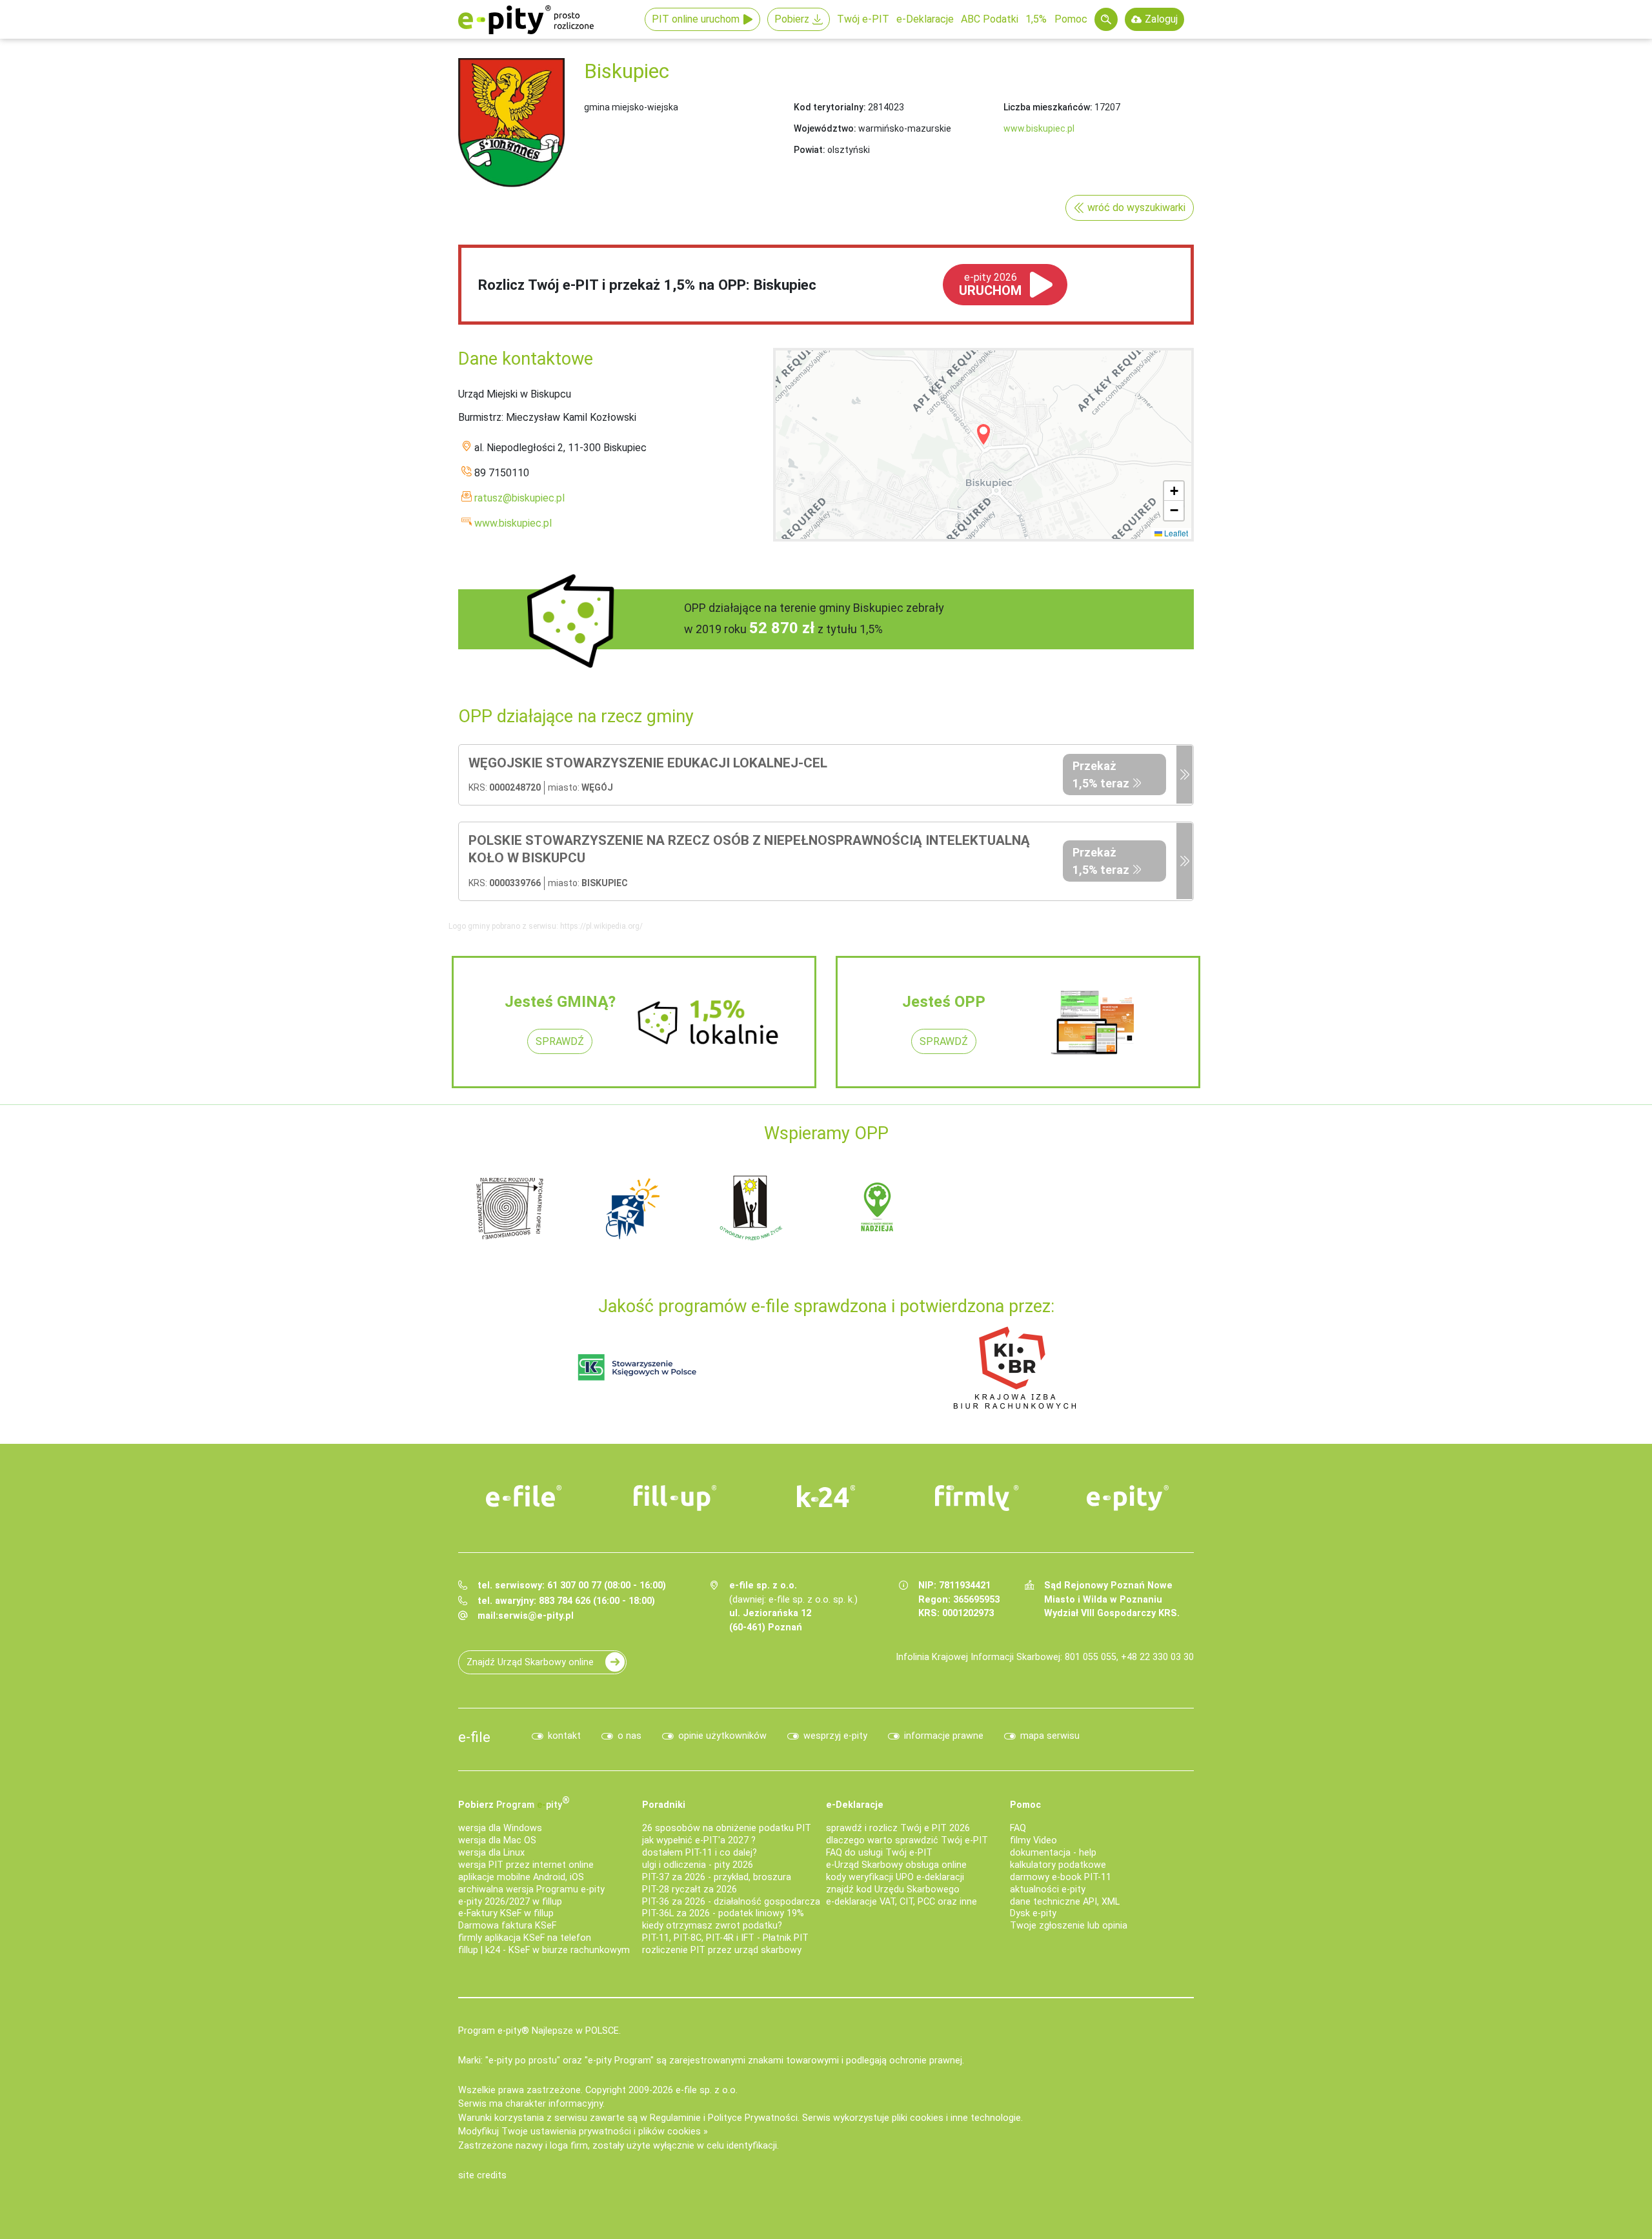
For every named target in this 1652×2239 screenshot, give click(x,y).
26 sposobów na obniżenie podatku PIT (727, 1828)
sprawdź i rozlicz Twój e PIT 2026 (898, 1828)
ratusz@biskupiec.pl (519, 498)
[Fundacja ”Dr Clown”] (878, 1207)
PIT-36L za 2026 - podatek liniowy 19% (723, 1913)
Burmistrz (480, 417)
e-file (474, 1737)
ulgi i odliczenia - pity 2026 (698, 1865)
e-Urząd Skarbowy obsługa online (896, 1865)
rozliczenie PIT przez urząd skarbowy (722, 1950)
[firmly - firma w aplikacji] (977, 1498)
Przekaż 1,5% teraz (1101, 775)
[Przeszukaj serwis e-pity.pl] (1106, 19)
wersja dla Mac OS (497, 1840)
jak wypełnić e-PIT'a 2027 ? (699, 1840)
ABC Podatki (990, 19)
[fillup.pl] (675, 1498)
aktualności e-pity (1048, 1889)
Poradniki (664, 1805)
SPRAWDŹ (560, 1041)
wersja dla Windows (500, 1828)
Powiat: (810, 150)
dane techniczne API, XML (1065, 1902)
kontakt (564, 1736)
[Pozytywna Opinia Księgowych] (637, 1367)
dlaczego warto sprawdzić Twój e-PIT (907, 1840)
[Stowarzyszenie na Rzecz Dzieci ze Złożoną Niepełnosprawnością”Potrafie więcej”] (755, 1207)
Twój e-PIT (863, 19)
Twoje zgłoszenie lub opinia (1069, 1926)
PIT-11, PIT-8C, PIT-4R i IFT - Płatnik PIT (725, 1938)
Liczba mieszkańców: (1048, 107)
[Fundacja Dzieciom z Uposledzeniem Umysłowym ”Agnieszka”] (510, 1207)
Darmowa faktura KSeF (507, 1926)
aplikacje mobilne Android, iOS (521, 1877)
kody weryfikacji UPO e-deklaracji (895, 1877)
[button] (983, 434)
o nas (630, 1736)
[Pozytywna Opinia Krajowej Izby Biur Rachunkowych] (1015, 1367)
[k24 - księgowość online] (826, 1496)
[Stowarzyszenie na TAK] (1123, 1207)
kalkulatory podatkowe (1058, 1865)
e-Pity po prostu (526, 19)
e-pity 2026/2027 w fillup (510, 1902)
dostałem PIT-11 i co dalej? (700, 1853)
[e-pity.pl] (1128, 1498)
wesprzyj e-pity (835, 1736)
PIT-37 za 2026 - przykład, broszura (717, 1877)
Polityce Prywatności (753, 2118)
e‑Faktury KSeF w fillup (506, 1913)
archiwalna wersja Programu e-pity (531, 1889)
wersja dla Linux (491, 1853)
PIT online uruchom (696, 19)
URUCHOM (990, 285)
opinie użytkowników (722, 1736)
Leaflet (1175, 533)
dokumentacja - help (1053, 1853)
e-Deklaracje (925, 19)
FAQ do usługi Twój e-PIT (879, 1853)
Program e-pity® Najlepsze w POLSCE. (539, 2031)
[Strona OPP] (1184, 775)
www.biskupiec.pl (1039, 128)
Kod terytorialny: (830, 107)
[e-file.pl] (524, 1496)
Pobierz (792, 19)
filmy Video (1033, 1840)
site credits (482, 2175)
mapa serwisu (1050, 1736)
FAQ (1018, 1828)
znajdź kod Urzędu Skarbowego (893, 1889)
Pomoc (1071, 19)
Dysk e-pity (1033, 1913)
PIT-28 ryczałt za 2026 (690, 1889)
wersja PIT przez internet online (526, 1865)
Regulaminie (675, 2118)
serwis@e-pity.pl (536, 1616)
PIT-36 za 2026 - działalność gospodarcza (731, 1902)
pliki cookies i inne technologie (956, 2118)
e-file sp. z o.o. (707, 2090)
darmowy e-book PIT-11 (1061, 1877)
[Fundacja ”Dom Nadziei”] (632, 1207)
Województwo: (825, 128)
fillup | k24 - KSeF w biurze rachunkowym (544, 1950)
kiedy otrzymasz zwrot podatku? (712, 1926)
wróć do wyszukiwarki (1136, 208)
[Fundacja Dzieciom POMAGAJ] (1000, 1207)
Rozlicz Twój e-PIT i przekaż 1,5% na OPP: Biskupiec (647, 285)
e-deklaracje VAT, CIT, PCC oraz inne (902, 1902)
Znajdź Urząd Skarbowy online (530, 1662)
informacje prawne (944, 1736)
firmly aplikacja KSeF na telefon (525, 1938)
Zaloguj (1161, 19)
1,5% (1036, 19)
